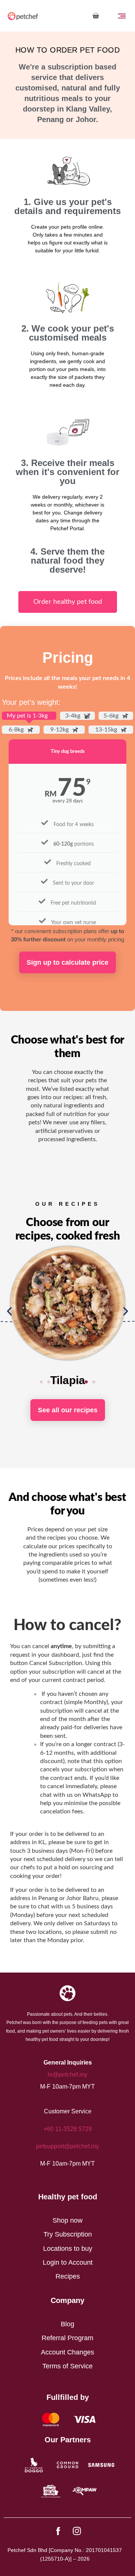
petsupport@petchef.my (67, 2146)
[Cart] (96, 16)
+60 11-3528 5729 (68, 2129)
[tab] (29, 716)
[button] (9, 1311)
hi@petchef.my (67, 2075)
